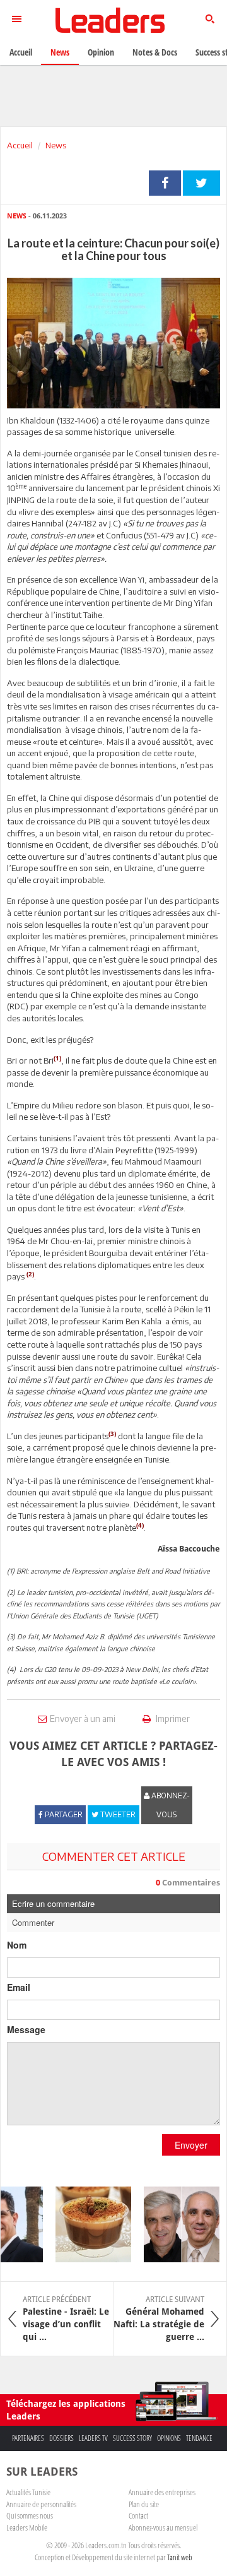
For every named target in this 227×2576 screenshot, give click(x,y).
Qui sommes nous (30, 2515)
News (56, 145)
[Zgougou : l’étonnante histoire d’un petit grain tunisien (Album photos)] (86, 2224)
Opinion (101, 52)
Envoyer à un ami (83, 1718)
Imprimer (172, 1718)
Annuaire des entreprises (162, 2492)
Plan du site (144, 2504)
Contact (138, 2515)
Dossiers (61, 2438)
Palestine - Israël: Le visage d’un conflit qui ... (66, 2318)
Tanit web (180, 2557)
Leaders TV (93, 2438)
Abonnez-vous (170, 1805)
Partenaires (28, 2438)
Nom (17, 1945)
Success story (132, 2438)
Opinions (169, 2438)
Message (26, 2029)
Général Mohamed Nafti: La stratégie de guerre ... (159, 2318)
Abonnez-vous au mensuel (163, 2527)
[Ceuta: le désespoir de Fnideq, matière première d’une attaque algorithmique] (174, 2224)
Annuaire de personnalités (41, 2504)
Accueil (20, 145)
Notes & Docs (155, 52)
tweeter (201, 183)
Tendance (199, 2438)
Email (19, 1987)
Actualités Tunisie (28, 2492)
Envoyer (191, 2145)
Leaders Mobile (27, 2527)
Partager (165, 183)
